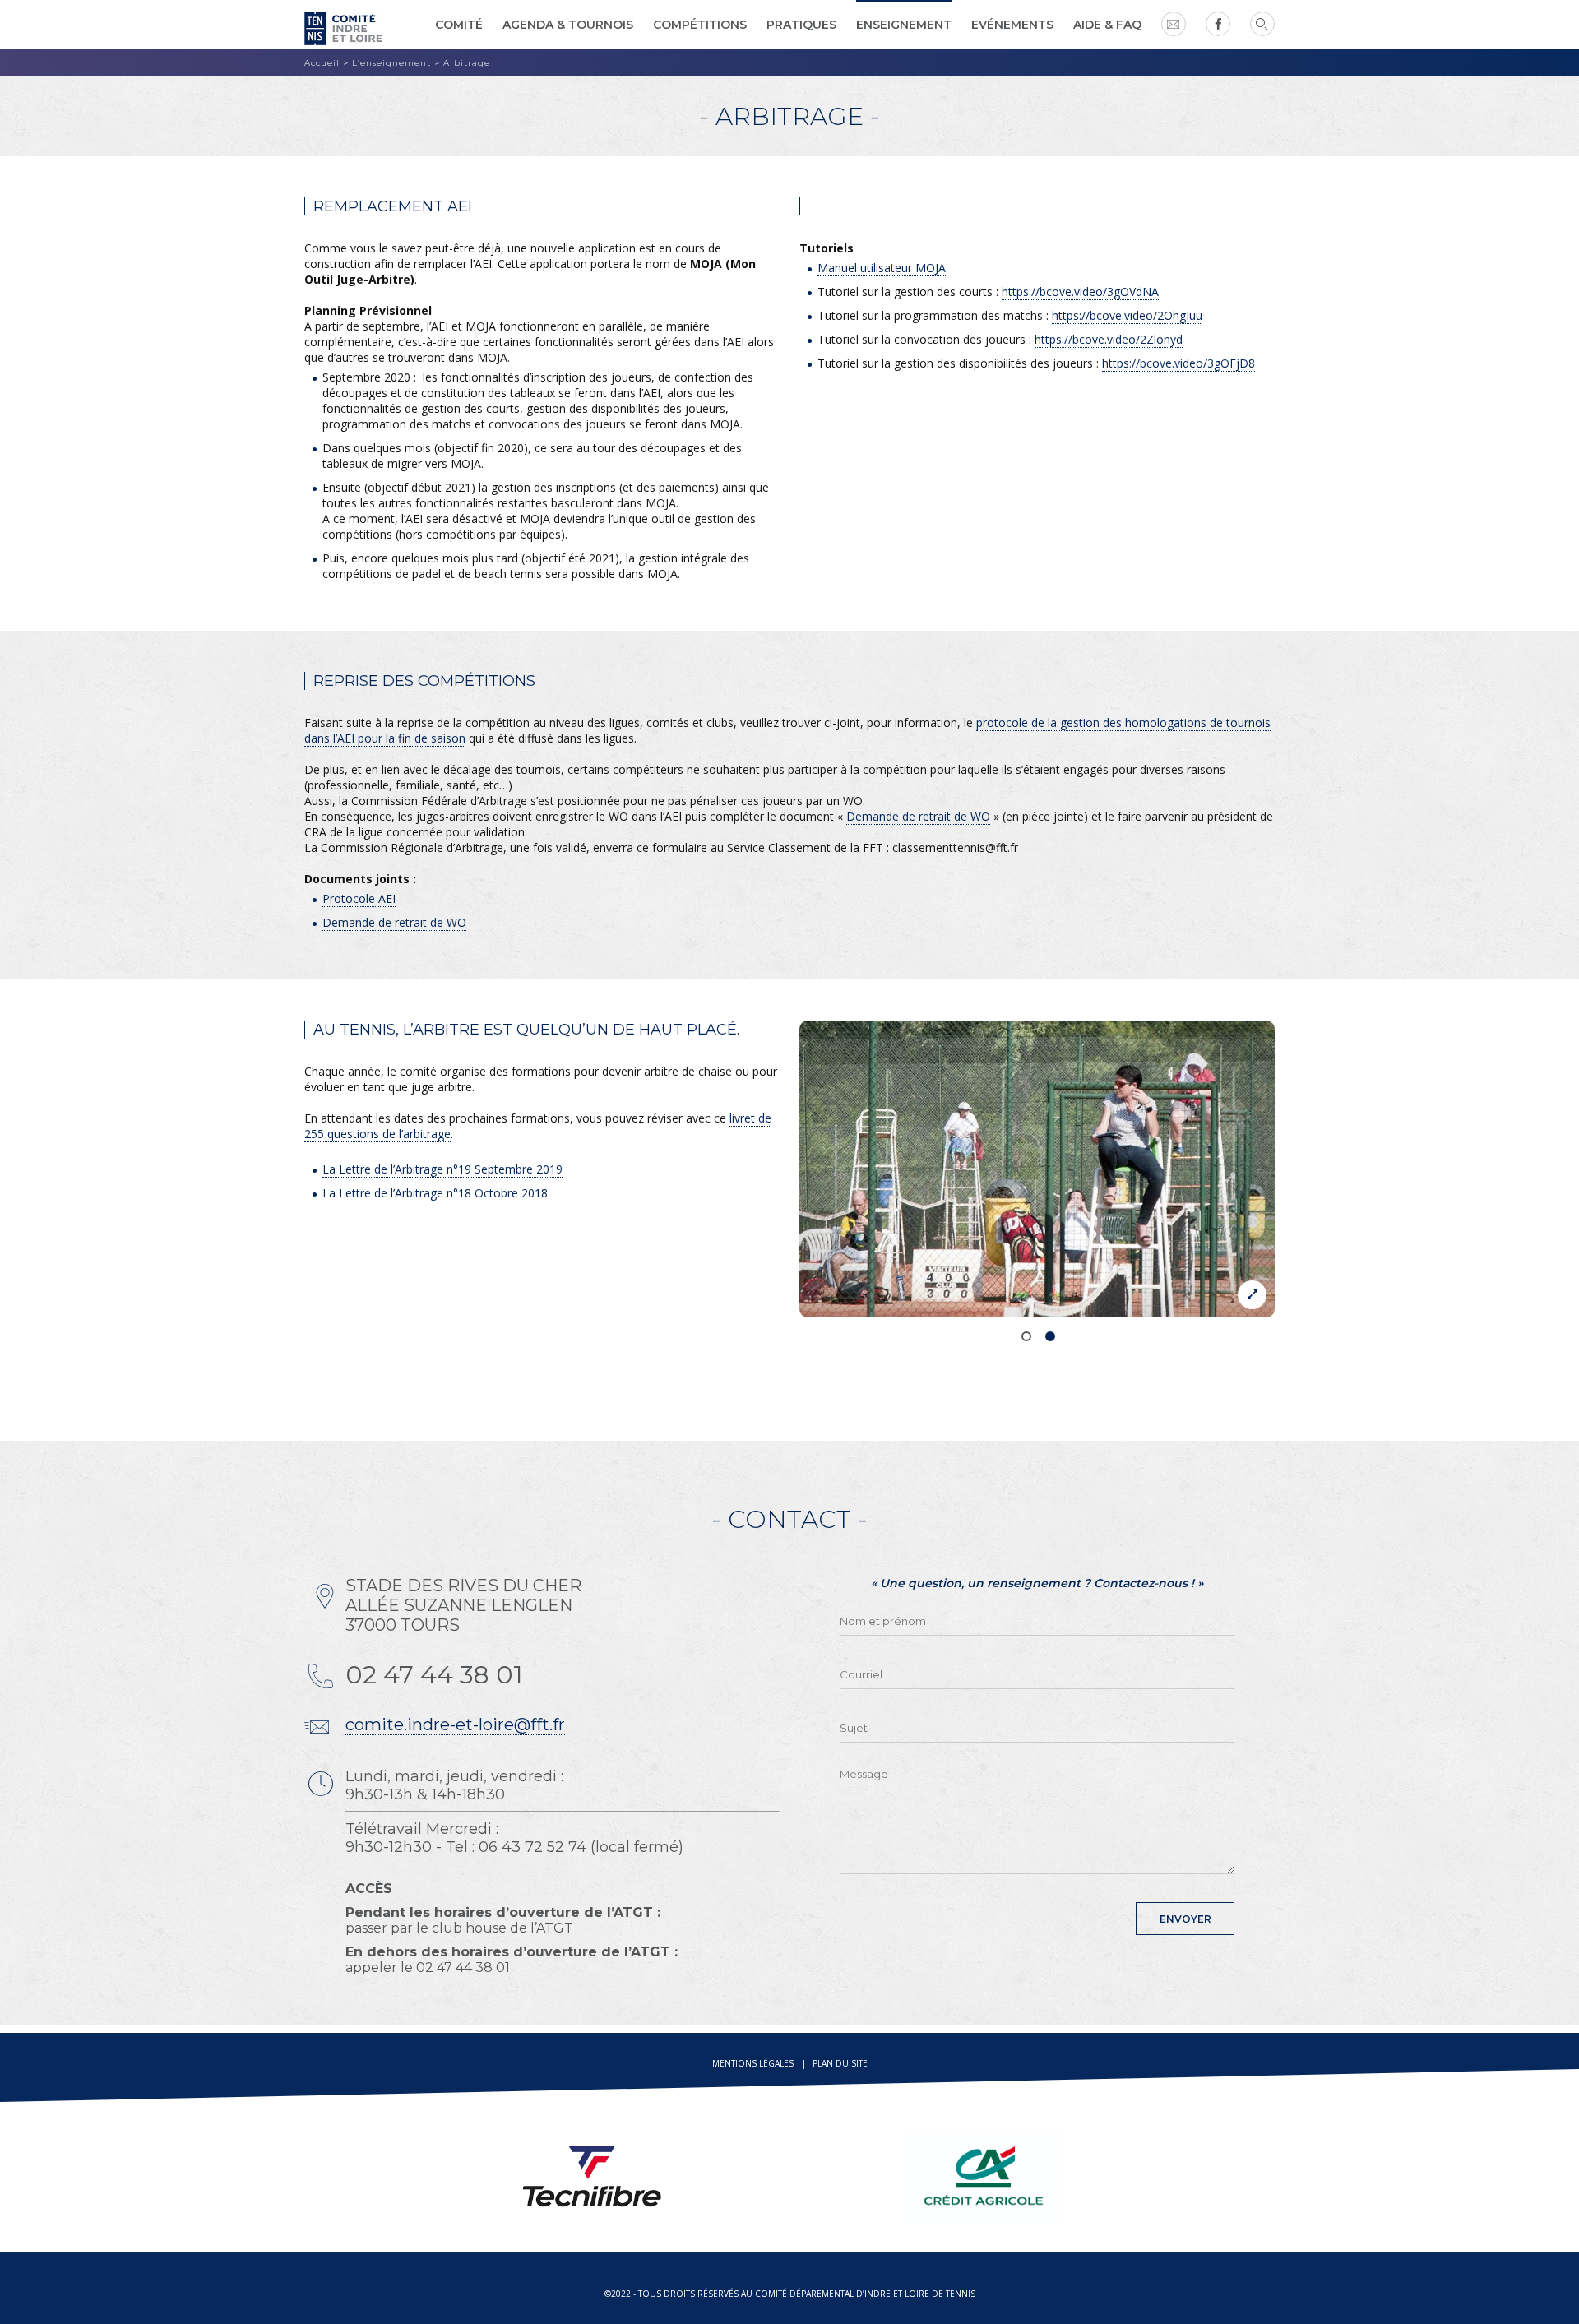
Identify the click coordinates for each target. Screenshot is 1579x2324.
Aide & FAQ (1107, 25)
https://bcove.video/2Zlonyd (1109, 339)
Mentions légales (753, 2063)
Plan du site (840, 2063)
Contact (1174, 24)
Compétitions (700, 25)
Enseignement (904, 25)
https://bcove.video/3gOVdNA (1080, 292)
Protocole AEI (359, 898)
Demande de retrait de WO (918, 816)
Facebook (1218, 24)
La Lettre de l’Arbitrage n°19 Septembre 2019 (442, 1169)
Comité (459, 25)
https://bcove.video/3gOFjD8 (1178, 363)
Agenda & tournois (568, 25)
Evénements (1012, 25)
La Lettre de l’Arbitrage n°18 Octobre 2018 (435, 1193)
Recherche (1262, 24)
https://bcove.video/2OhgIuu (1127, 315)
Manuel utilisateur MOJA (882, 268)
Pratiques (801, 25)
